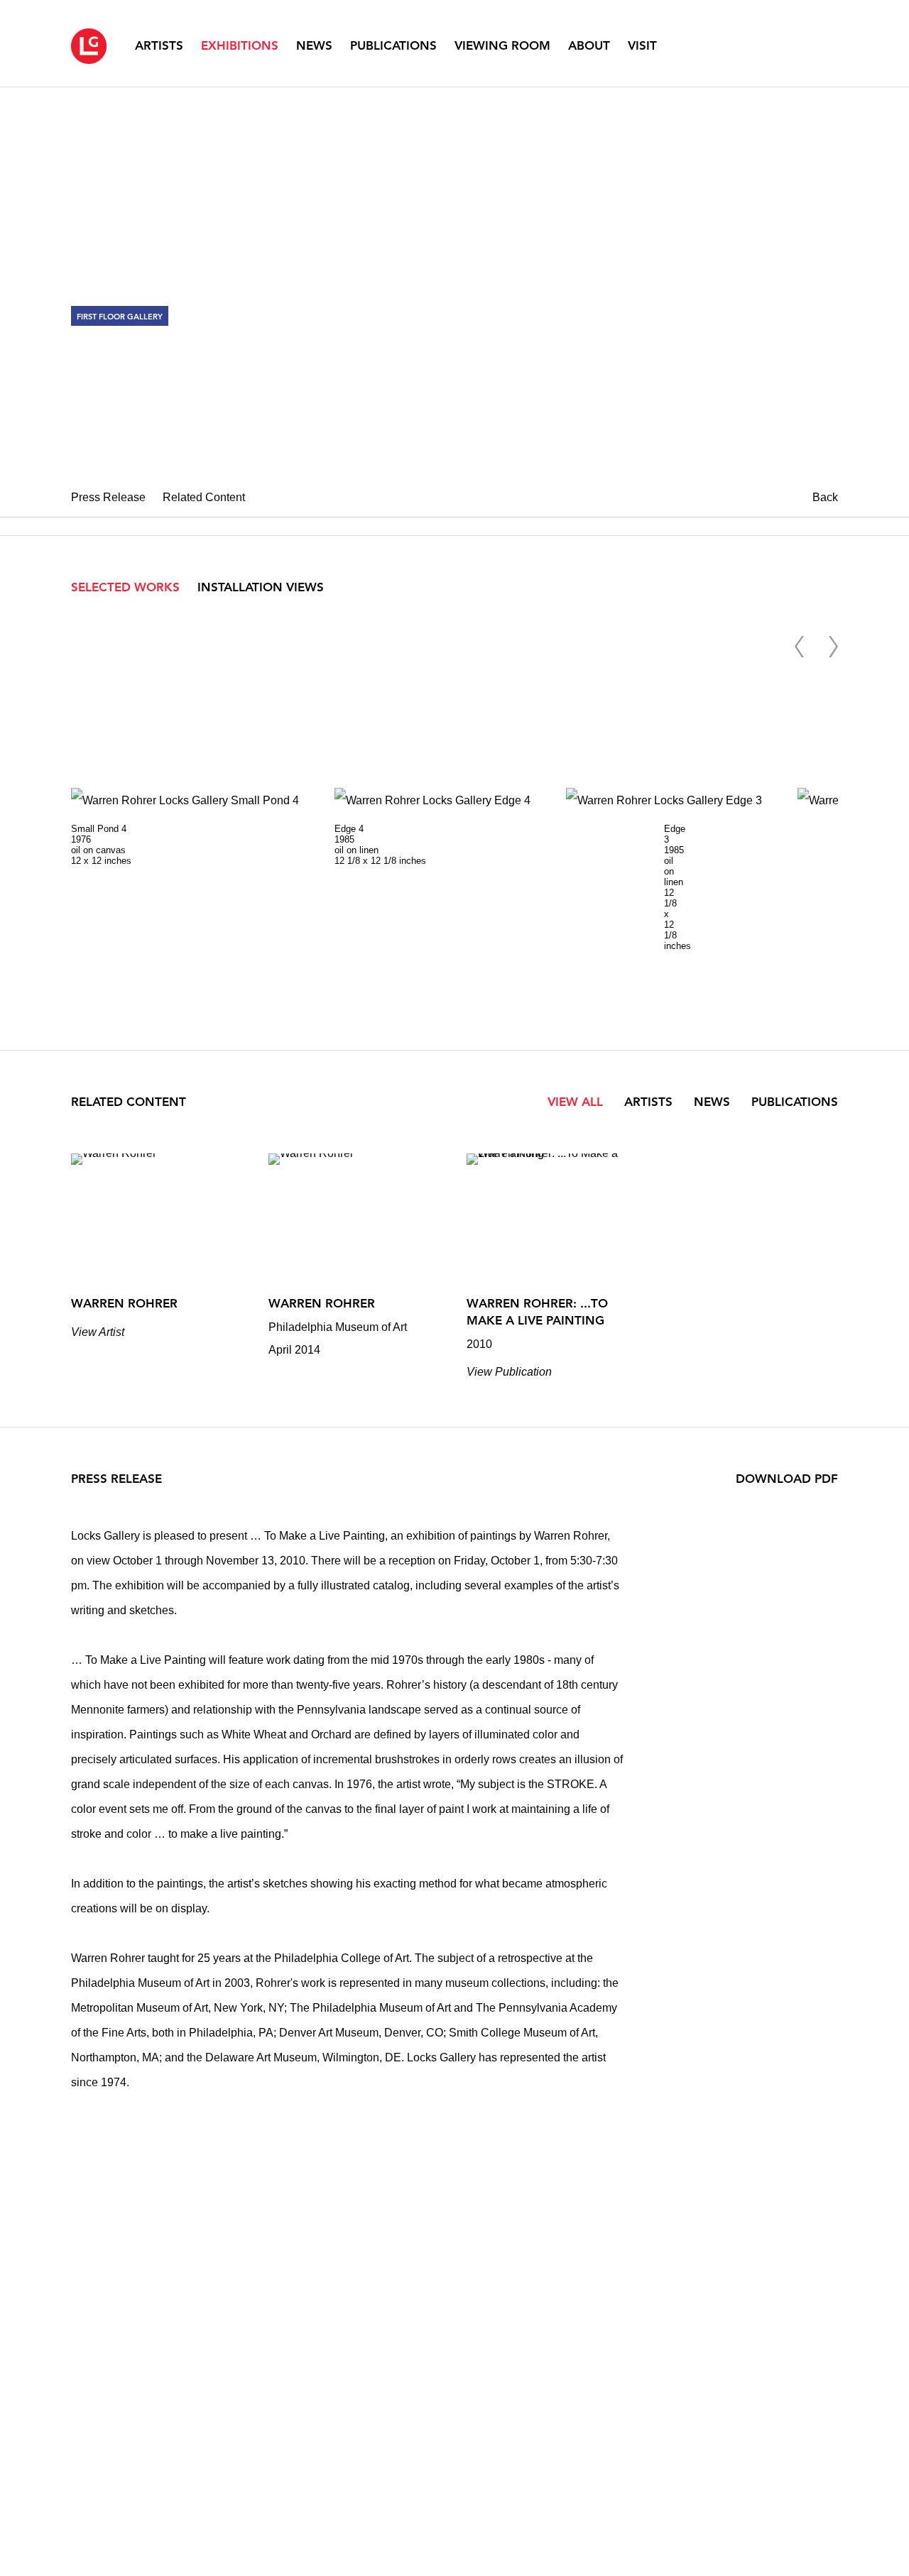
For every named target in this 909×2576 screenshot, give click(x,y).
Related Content (204, 497)
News (314, 45)
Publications (393, 45)
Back (825, 497)
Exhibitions (240, 45)
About (589, 45)
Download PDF (787, 1479)
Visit (642, 45)
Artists (159, 45)
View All (575, 1102)
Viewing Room (502, 45)
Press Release (108, 497)
